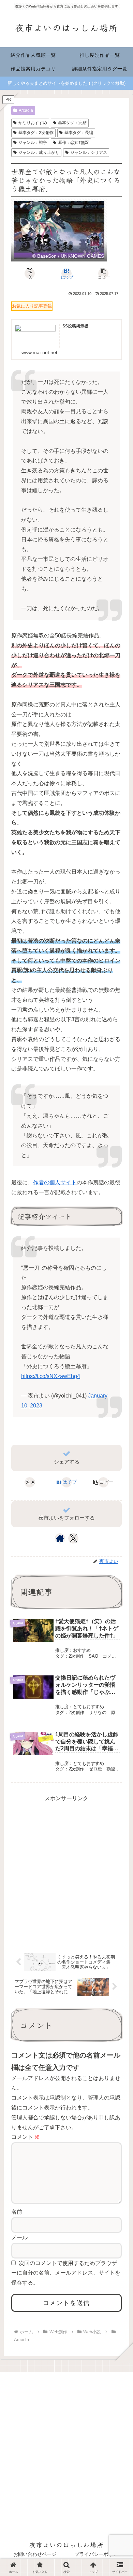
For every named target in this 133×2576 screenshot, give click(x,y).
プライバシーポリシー (99, 2554)
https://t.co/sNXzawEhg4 (51, 1376)
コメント (26, 2137)
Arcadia (26, 110)
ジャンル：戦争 (33, 143)
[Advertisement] (66, 1870)
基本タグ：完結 (72, 123)
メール (19, 2237)
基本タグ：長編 (79, 133)
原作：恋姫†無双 (73, 143)
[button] (103, 273)
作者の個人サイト (55, 1182)
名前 (17, 2212)
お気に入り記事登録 (32, 306)
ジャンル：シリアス (89, 152)
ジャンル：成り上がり (39, 152)
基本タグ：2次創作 (36, 133)
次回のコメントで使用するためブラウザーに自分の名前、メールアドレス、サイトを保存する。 (66, 2273)
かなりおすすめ (33, 123)
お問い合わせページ (35, 2554)
